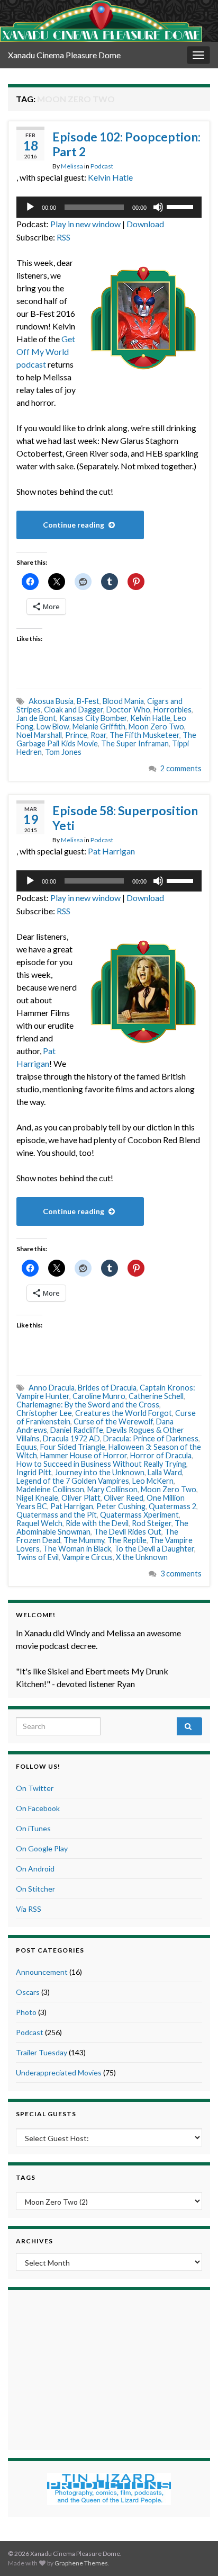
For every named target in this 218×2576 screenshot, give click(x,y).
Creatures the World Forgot (124, 1413)
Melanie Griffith (99, 727)
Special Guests (46, 2114)
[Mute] (158, 207)
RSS (63, 237)
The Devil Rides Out (128, 1532)
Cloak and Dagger (74, 710)
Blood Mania (123, 701)
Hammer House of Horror (84, 1455)
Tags (26, 2177)
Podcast (102, 166)
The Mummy (84, 1540)
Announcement (42, 1972)
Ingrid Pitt (34, 1472)
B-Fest (88, 701)
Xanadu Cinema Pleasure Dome (64, 55)
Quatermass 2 (172, 1506)
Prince (76, 735)
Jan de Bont (36, 718)
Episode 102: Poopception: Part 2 (126, 144)
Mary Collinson (112, 1489)
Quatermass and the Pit (57, 1515)
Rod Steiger (152, 1523)
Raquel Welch (39, 1523)
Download (145, 224)
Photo (26, 2012)
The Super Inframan (135, 743)
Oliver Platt (81, 1498)
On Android (35, 1869)
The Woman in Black (77, 1549)
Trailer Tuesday (42, 2052)
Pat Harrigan (111, 851)
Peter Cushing (121, 1506)
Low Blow (53, 727)
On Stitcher (35, 1889)
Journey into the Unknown (99, 1472)
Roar (98, 735)
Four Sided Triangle (73, 1447)
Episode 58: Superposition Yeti (125, 818)
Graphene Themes (81, 2563)
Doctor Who (128, 710)
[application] (109, 207)
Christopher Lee (44, 1413)
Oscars (28, 1992)
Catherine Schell (156, 1396)
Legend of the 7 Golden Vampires (73, 1481)
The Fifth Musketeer (144, 735)
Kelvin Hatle (110, 177)
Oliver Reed (124, 1498)
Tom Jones (63, 752)
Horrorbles (172, 710)
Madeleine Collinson (50, 1489)
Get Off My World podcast (46, 351)
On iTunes (33, 1828)
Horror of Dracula (161, 1455)
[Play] (30, 207)
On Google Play (42, 1848)
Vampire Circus (87, 1557)
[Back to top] (194, 2552)
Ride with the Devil (97, 1523)
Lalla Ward (165, 1472)
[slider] (181, 206)
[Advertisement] (109, 2368)
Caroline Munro (99, 1396)
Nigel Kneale (37, 1498)
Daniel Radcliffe (77, 1430)
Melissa (72, 166)
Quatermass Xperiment (139, 1515)
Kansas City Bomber (93, 718)
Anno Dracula (52, 1388)
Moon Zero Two (156, 727)
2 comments (181, 768)
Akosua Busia (51, 701)
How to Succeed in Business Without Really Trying (101, 1464)
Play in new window (85, 224)
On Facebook (38, 1808)
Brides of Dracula (107, 1388)
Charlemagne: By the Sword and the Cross (88, 1405)
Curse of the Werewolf (113, 1421)
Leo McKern (153, 1481)
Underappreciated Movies (59, 2073)
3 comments (181, 1574)
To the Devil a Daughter (154, 1549)
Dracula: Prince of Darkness (151, 1438)
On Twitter (35, 1788)
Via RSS (29, 1909)
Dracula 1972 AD (71, 1438)
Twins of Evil (38, 1557)
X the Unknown (142, 1557)
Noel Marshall (39, 735)
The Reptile (127, 1540)
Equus (27, 1447)
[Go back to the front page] (101, 21)
